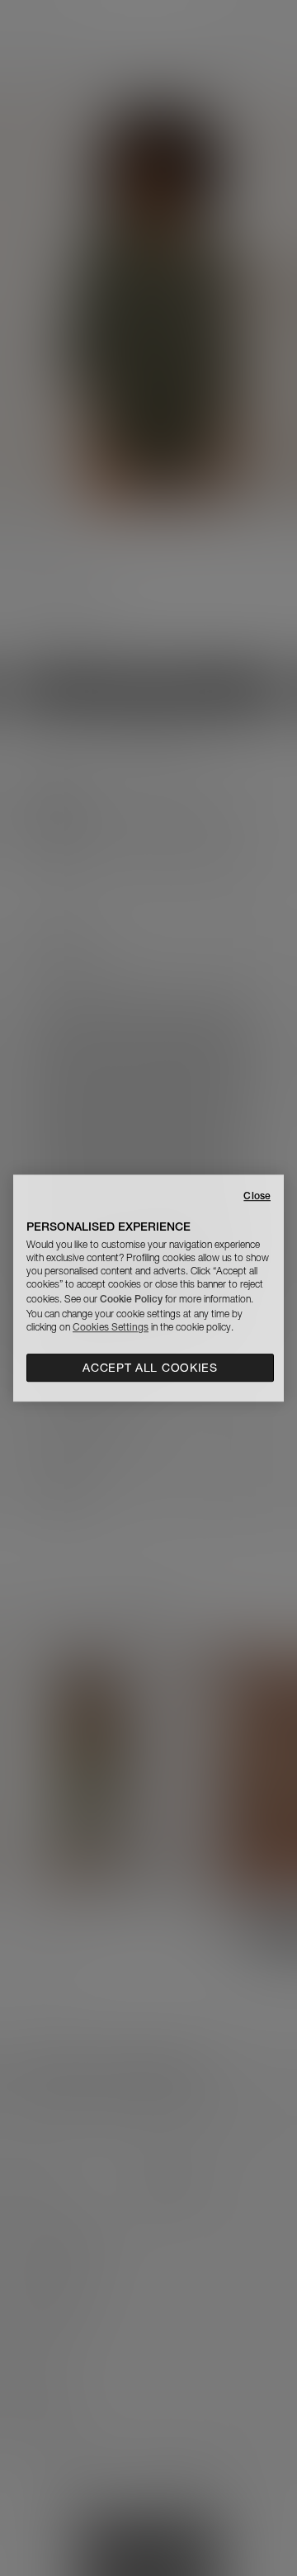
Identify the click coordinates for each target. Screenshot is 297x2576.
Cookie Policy (131, 1299)
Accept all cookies (150, 1368)
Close (257, 1196)
